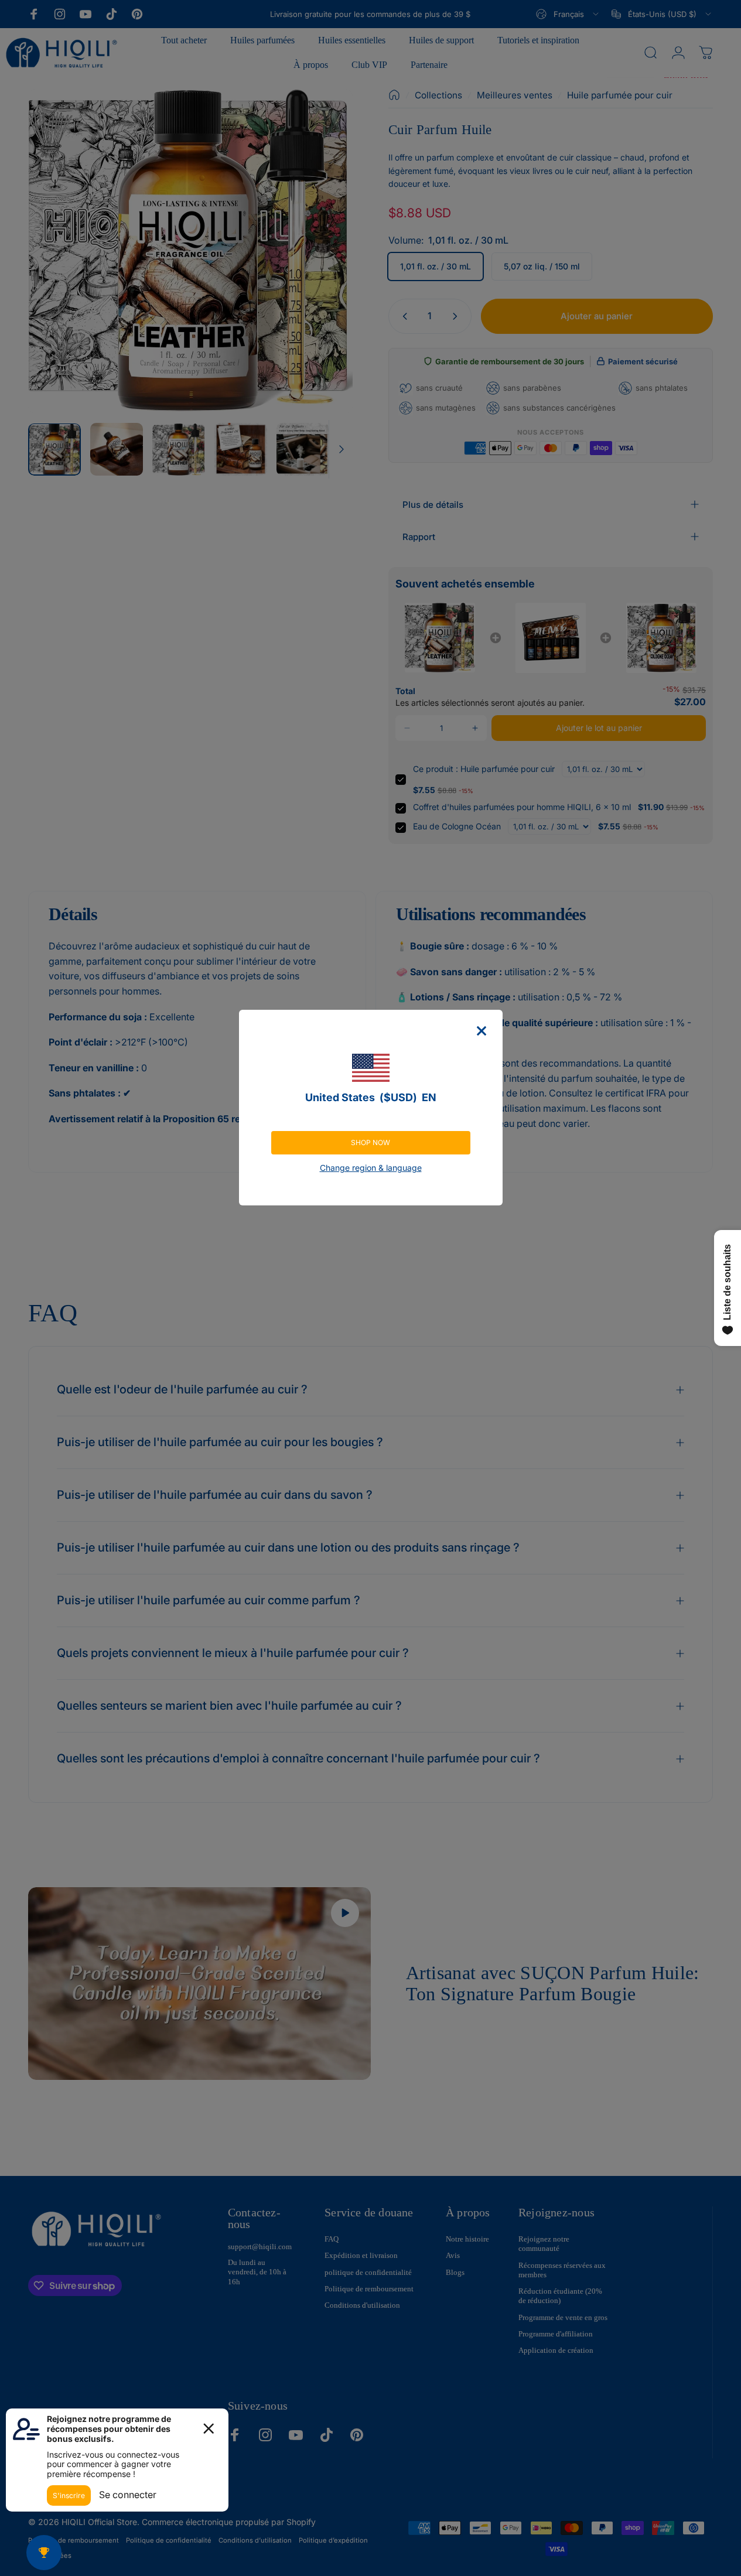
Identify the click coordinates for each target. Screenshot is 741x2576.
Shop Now (370, 1142)
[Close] (482, 1031)
